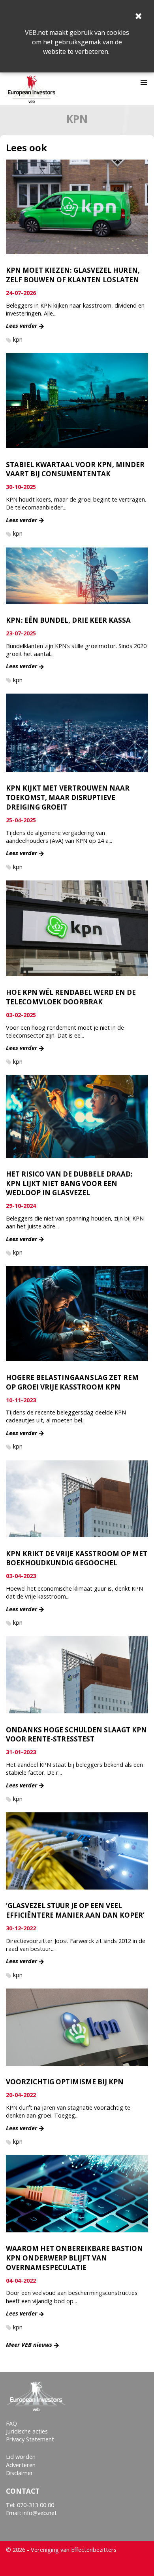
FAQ (11, 2423)
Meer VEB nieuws (29, 2345)
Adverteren (21, 2465)
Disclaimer (20, 2473)
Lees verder (22, 326)
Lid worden (21, 2457)
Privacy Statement (30, 2439)
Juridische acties (27, 2431)
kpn (18, 339)
